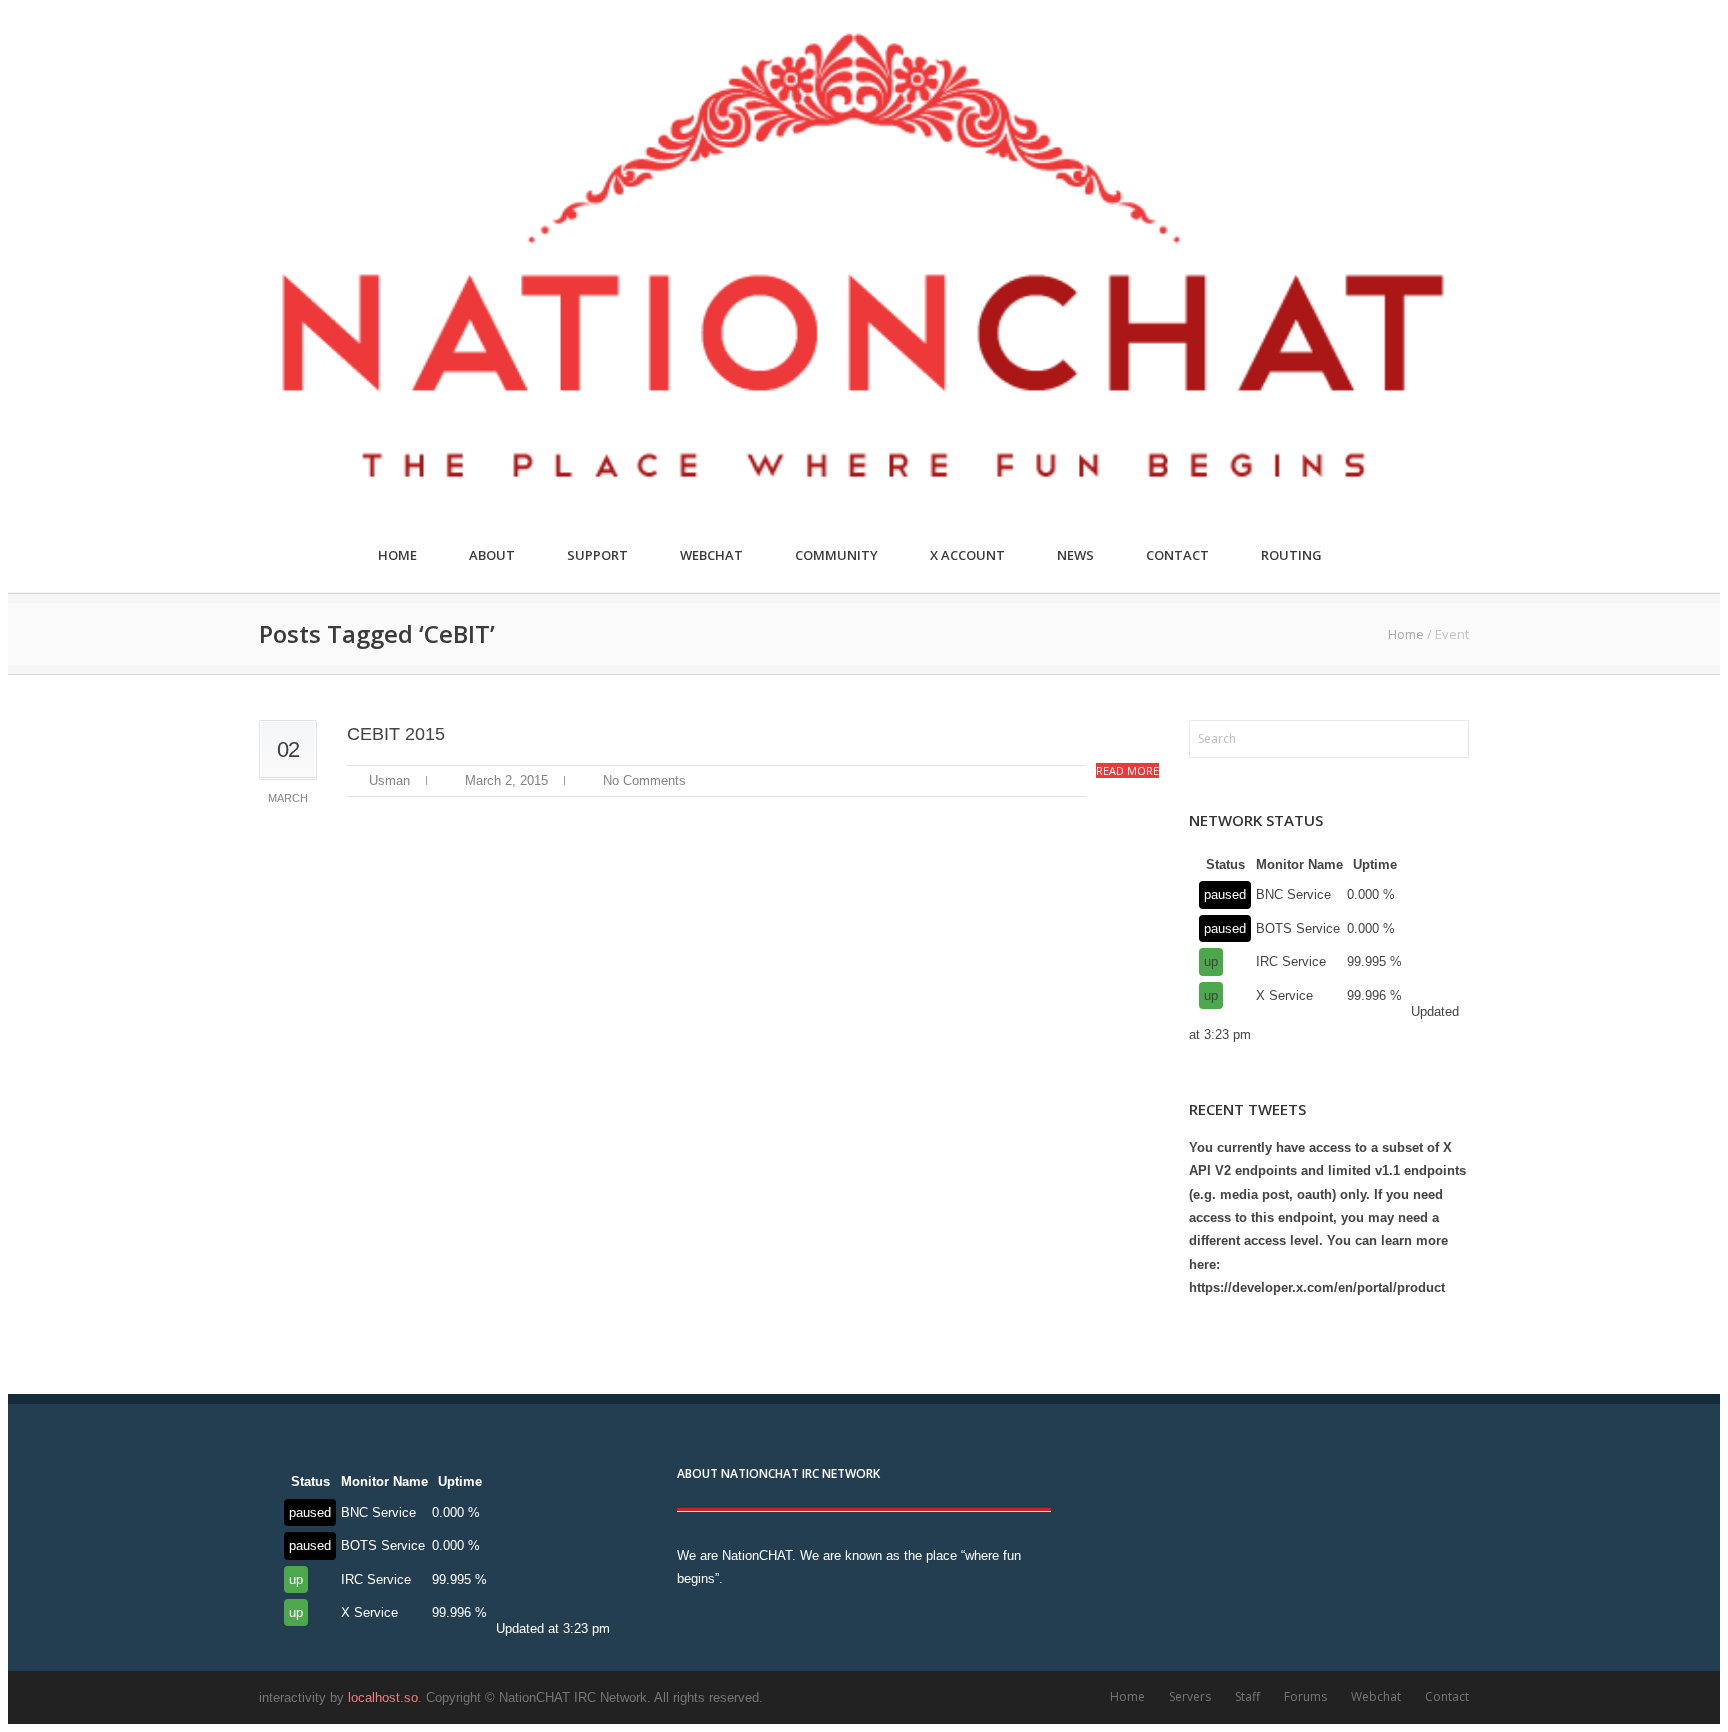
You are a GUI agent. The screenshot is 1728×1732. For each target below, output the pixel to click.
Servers (1190, 1696)
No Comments (644, 780)
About (492, 555)
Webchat (711, 555)
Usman (389, 780)
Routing (1291, 555)
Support (597, 555)
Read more (1127, 770)
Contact (1177, 555)
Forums (1305, 1696)
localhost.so (383, 1697)
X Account (967, 555)
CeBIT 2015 (396, 734)
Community (836, 555)
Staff (1247, 1696)
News (1075, 555)
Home (397, 555)
